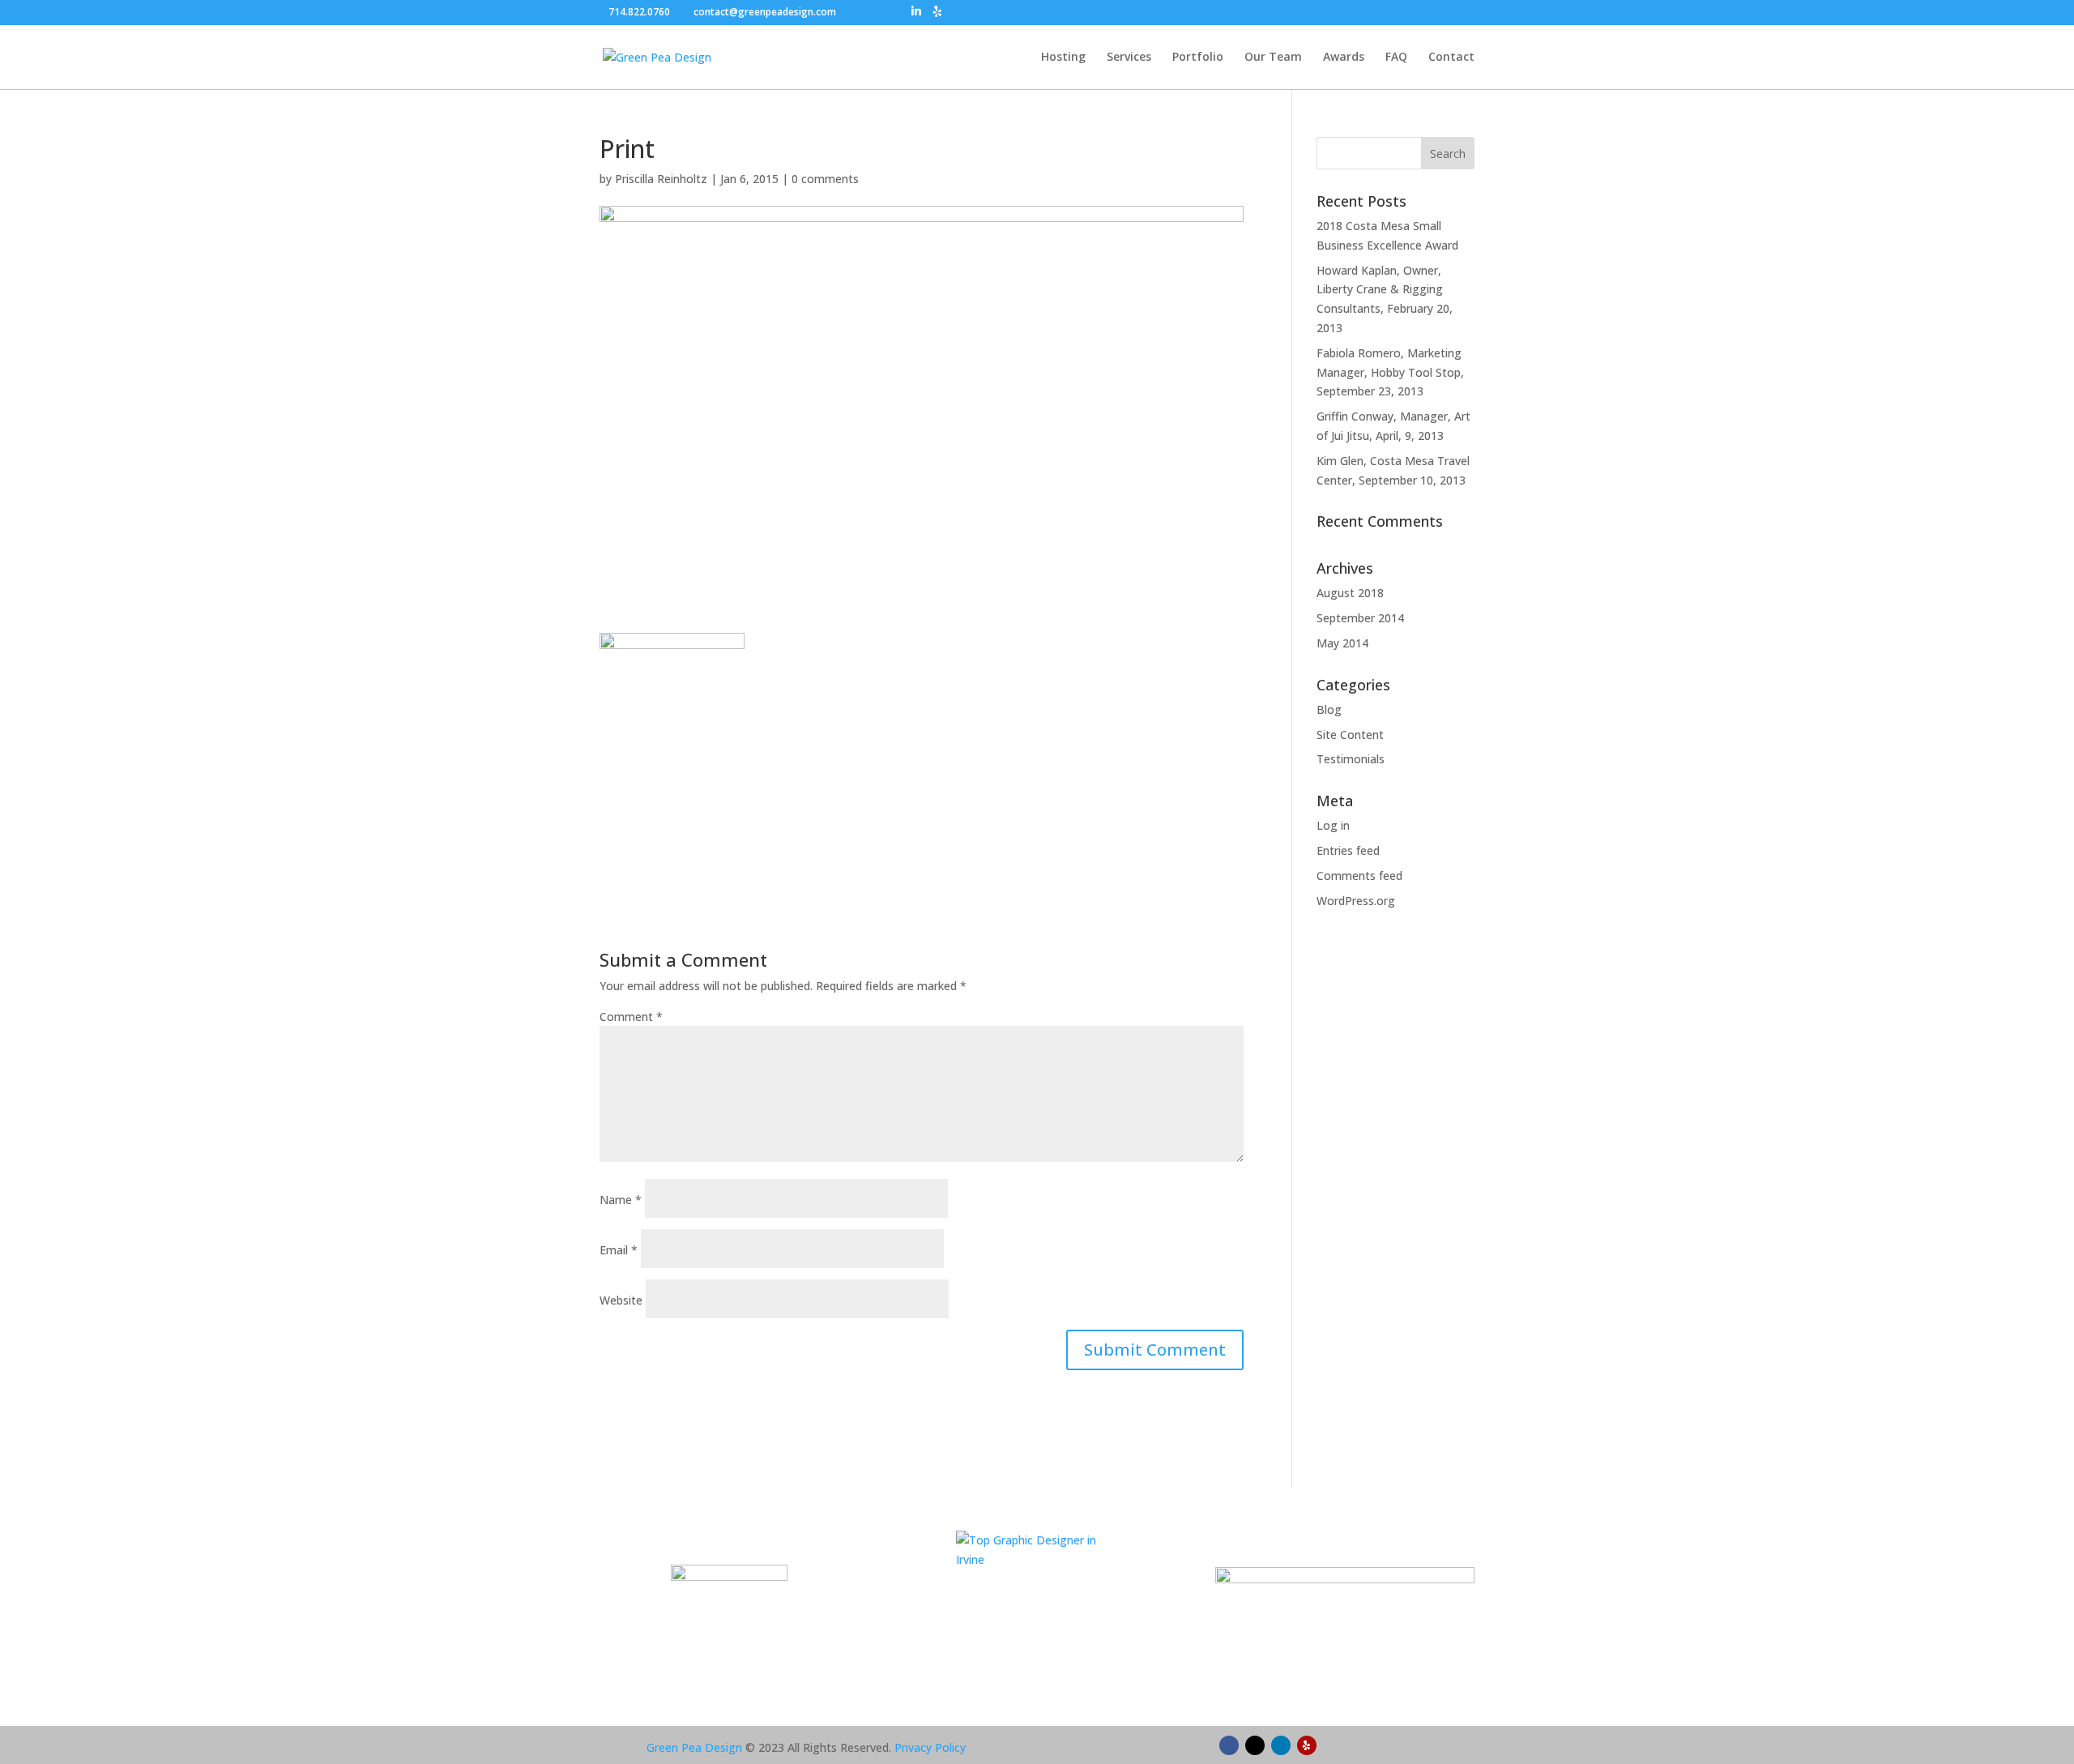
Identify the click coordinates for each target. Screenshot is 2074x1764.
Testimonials (1351, 759)
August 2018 (1350, 593)
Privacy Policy (930, 1747)
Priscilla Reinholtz (661, 179)
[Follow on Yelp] (1307, 1745)
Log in (1333, 825)
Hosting (1063, 58)
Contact (1451, 58)
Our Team (1273, 58)
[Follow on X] (1255, 1745)
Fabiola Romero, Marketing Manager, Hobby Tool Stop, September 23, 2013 (1390, 372)
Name (621, 1200)
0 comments (825, 179)
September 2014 (1360, 618)
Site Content (1350, 735)
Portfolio (1198, 58)
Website (621, 1300)
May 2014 (1342, 643)
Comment (631, 1017)
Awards (1344, 58)
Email (619, 1250)
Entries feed (1348, 850)
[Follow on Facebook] (1229, 1745)
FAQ (1396, 58)
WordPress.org (1356, 901)
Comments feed (1359, 876)
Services (1129, 58)
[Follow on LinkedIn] (1281, 1745)
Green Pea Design (694, 1747)
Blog (1329, 709)
